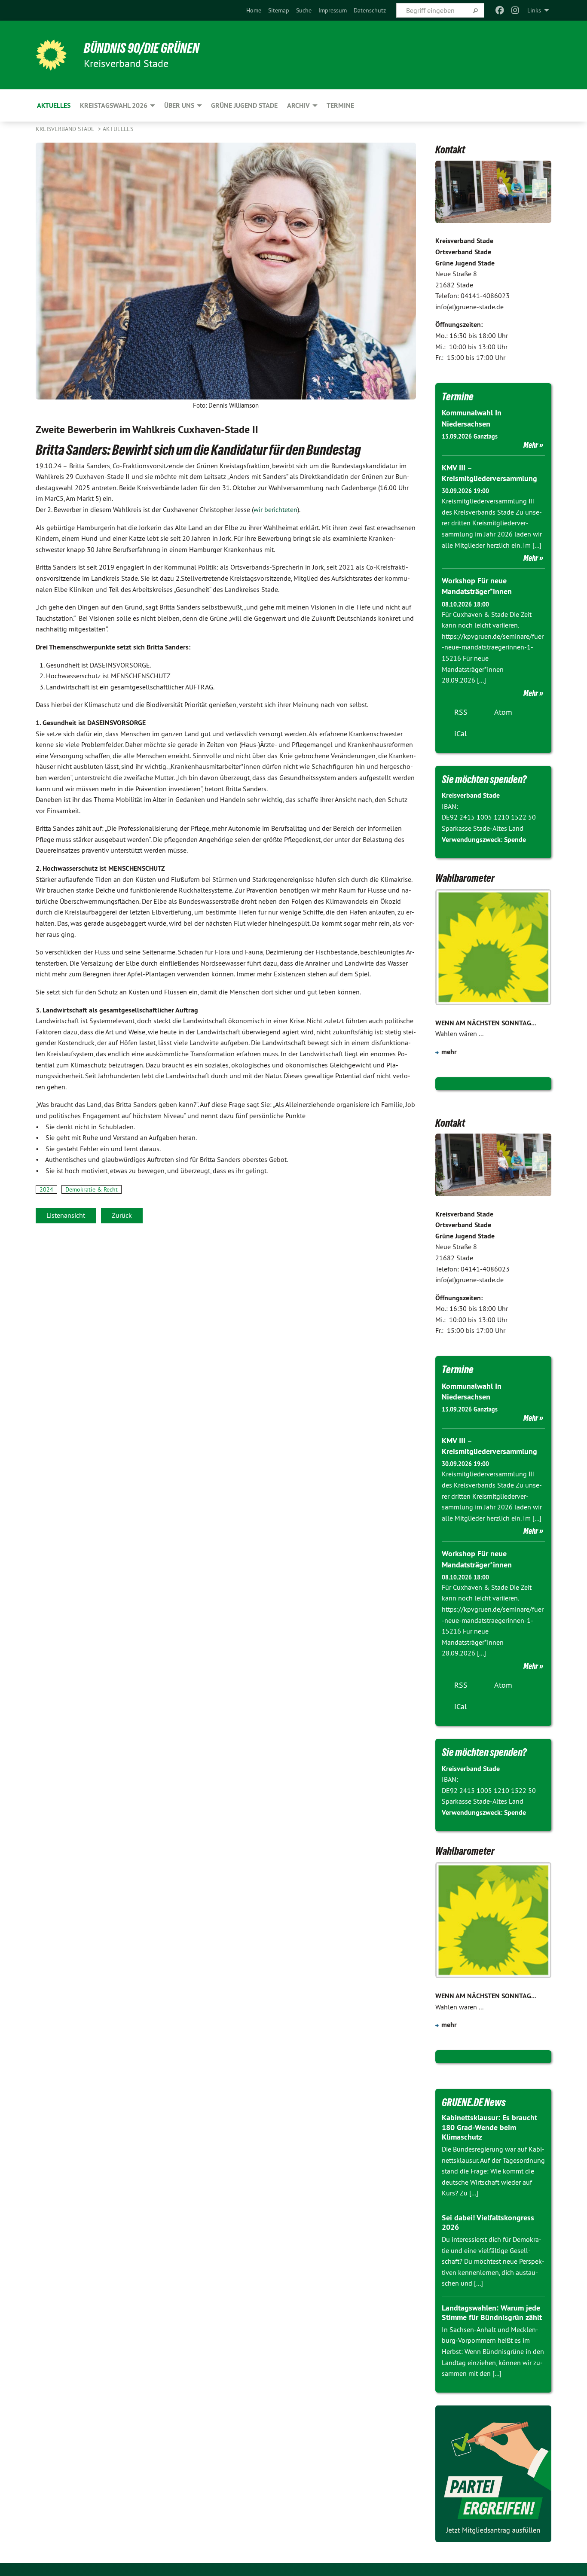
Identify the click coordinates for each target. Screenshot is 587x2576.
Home (254, 10)
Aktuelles (118, 129)
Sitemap (279, 10)
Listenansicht (66, 1215)
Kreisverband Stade (66, 129)
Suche (304, 10)
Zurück (122, 1215)
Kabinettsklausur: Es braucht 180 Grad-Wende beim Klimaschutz (489, 2127)
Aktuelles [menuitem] (54, 105)
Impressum (333, 10)
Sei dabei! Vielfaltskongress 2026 (488, 2222)
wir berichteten (275, 509)
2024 (46, 1189)
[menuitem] (254, 10)
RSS (461, 712)
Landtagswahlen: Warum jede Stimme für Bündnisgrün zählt (492, 2313)
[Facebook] (500, 10)
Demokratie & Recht (92, 1189)
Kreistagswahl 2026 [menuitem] (114, 105)
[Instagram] (515, 10)
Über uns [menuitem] (179, 105)
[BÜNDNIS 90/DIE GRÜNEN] (51, 55)
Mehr (531, 445)
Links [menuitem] (534, 10)
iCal (460, 733)
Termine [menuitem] (340, 105)
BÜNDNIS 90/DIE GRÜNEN (142, 48)
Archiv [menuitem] (298, 105)
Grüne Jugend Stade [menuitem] (244, 105)
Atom (503, 712)
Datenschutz (370, 10)
